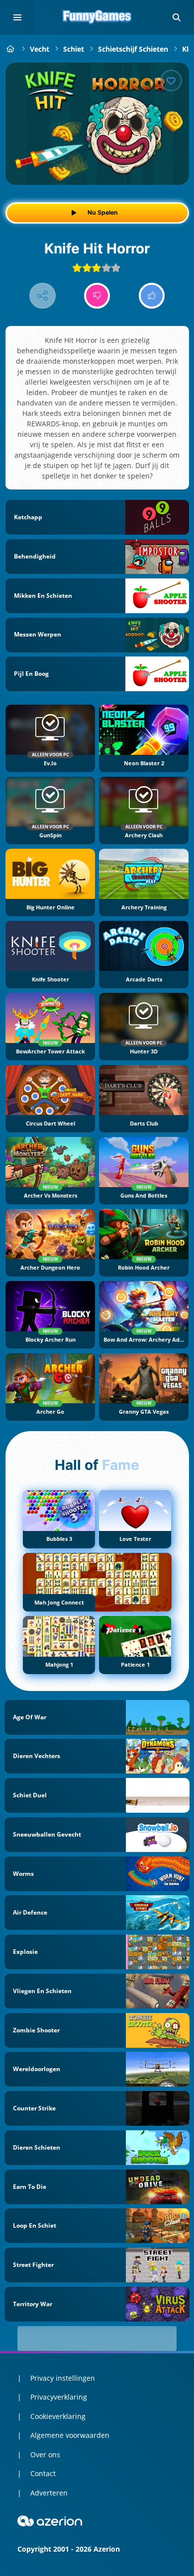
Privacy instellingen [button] (63, 2378)
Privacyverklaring (59, 2397)
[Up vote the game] (152, 296)
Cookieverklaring (58, 2416)
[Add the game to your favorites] (171, 80)
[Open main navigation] (17, 17)
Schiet (74, 49)
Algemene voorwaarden (70, 2435)
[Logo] (97, 17)
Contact (43, 2473)
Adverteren (49, 2493)
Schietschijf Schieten (133, 49)
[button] (177, 17)
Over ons (45, 2455)
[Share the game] (43, 296)
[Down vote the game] (97, 296)
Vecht (40, 49)
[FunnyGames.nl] (11, 49)
